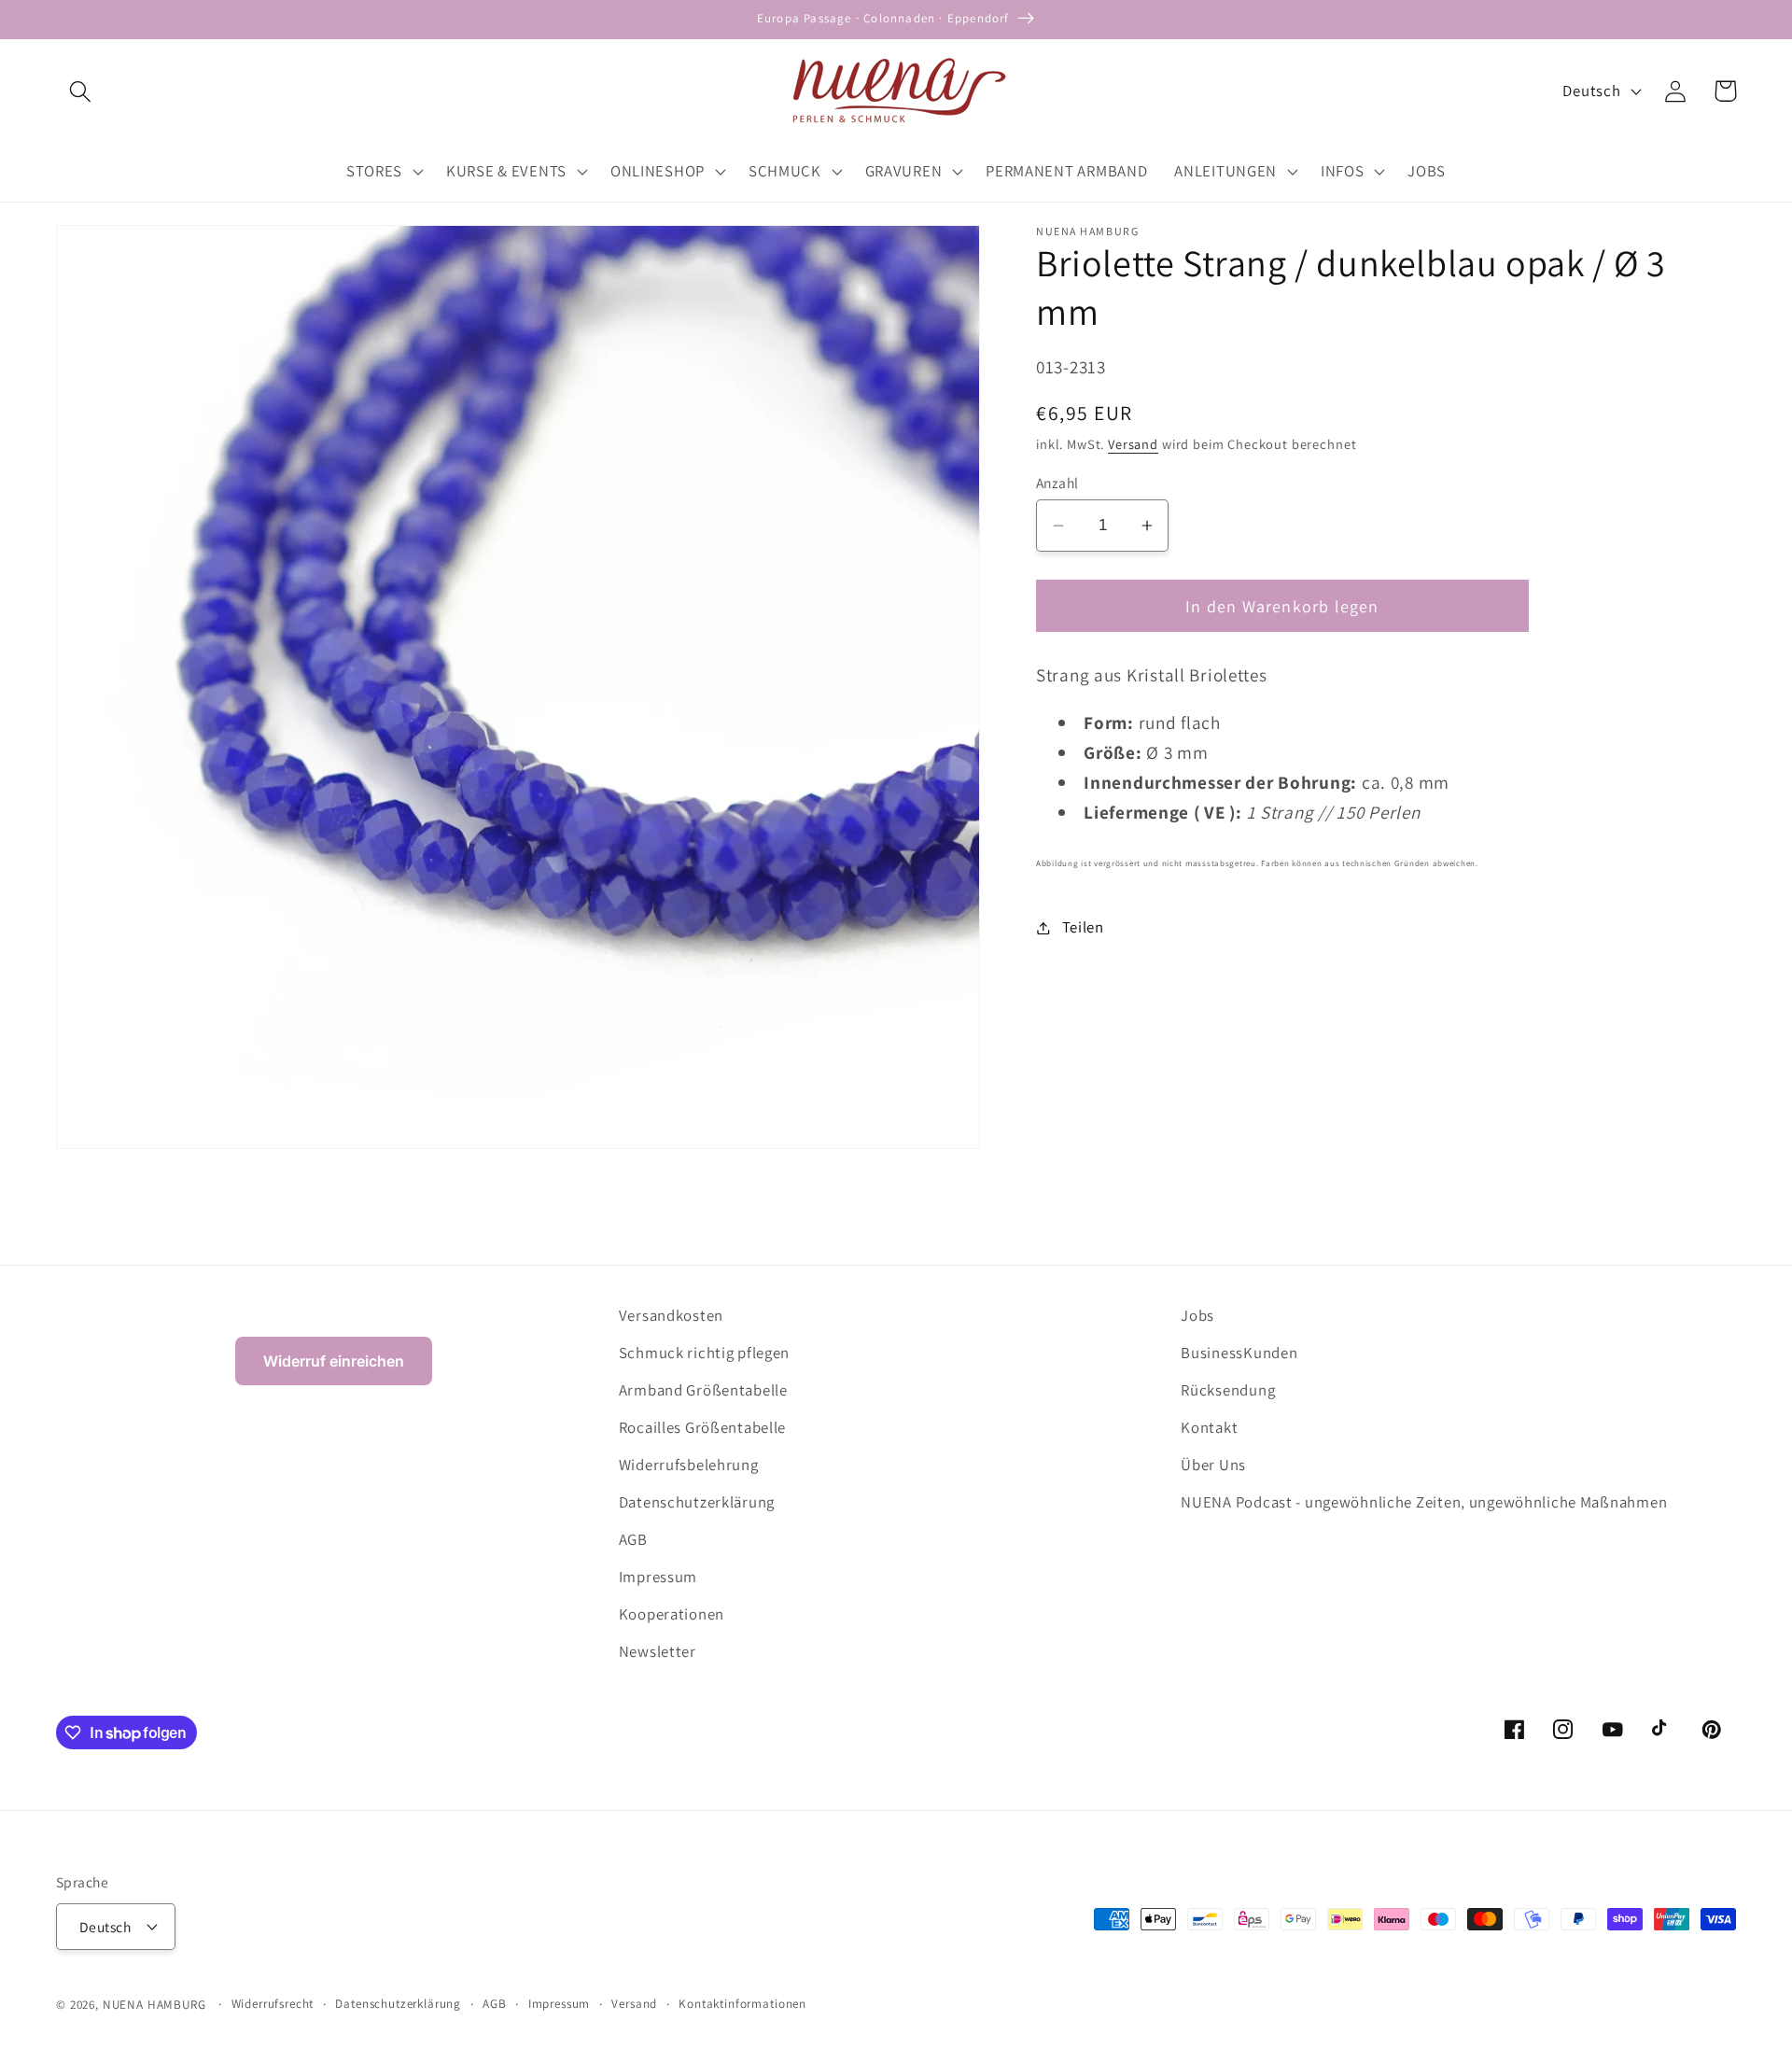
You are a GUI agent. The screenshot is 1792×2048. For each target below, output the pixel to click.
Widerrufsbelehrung (689, 1465)
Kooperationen (672, 1614)
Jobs (1197, 1315)
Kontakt (1209, 1427)
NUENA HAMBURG (154, 2005)
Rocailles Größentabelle (703, 1427)
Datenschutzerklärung (697, 1502)
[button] (81, 91)
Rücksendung (1228, 1390)
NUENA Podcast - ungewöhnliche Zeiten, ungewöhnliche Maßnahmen (1424, 1502)
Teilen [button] (1083, 927)
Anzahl (1057, 483)
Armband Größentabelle (703, 1390)
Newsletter (658, 1651)
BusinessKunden (1239, 1353)
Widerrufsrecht (273, 2004)
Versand (1133, 444)
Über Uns (1213, 1465)
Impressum (658, 1577)
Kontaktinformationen (742, 2004)
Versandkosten (671, 1315)
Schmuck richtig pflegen (705, 1353)
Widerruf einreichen (334, 1361)
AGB (633, 1539)
